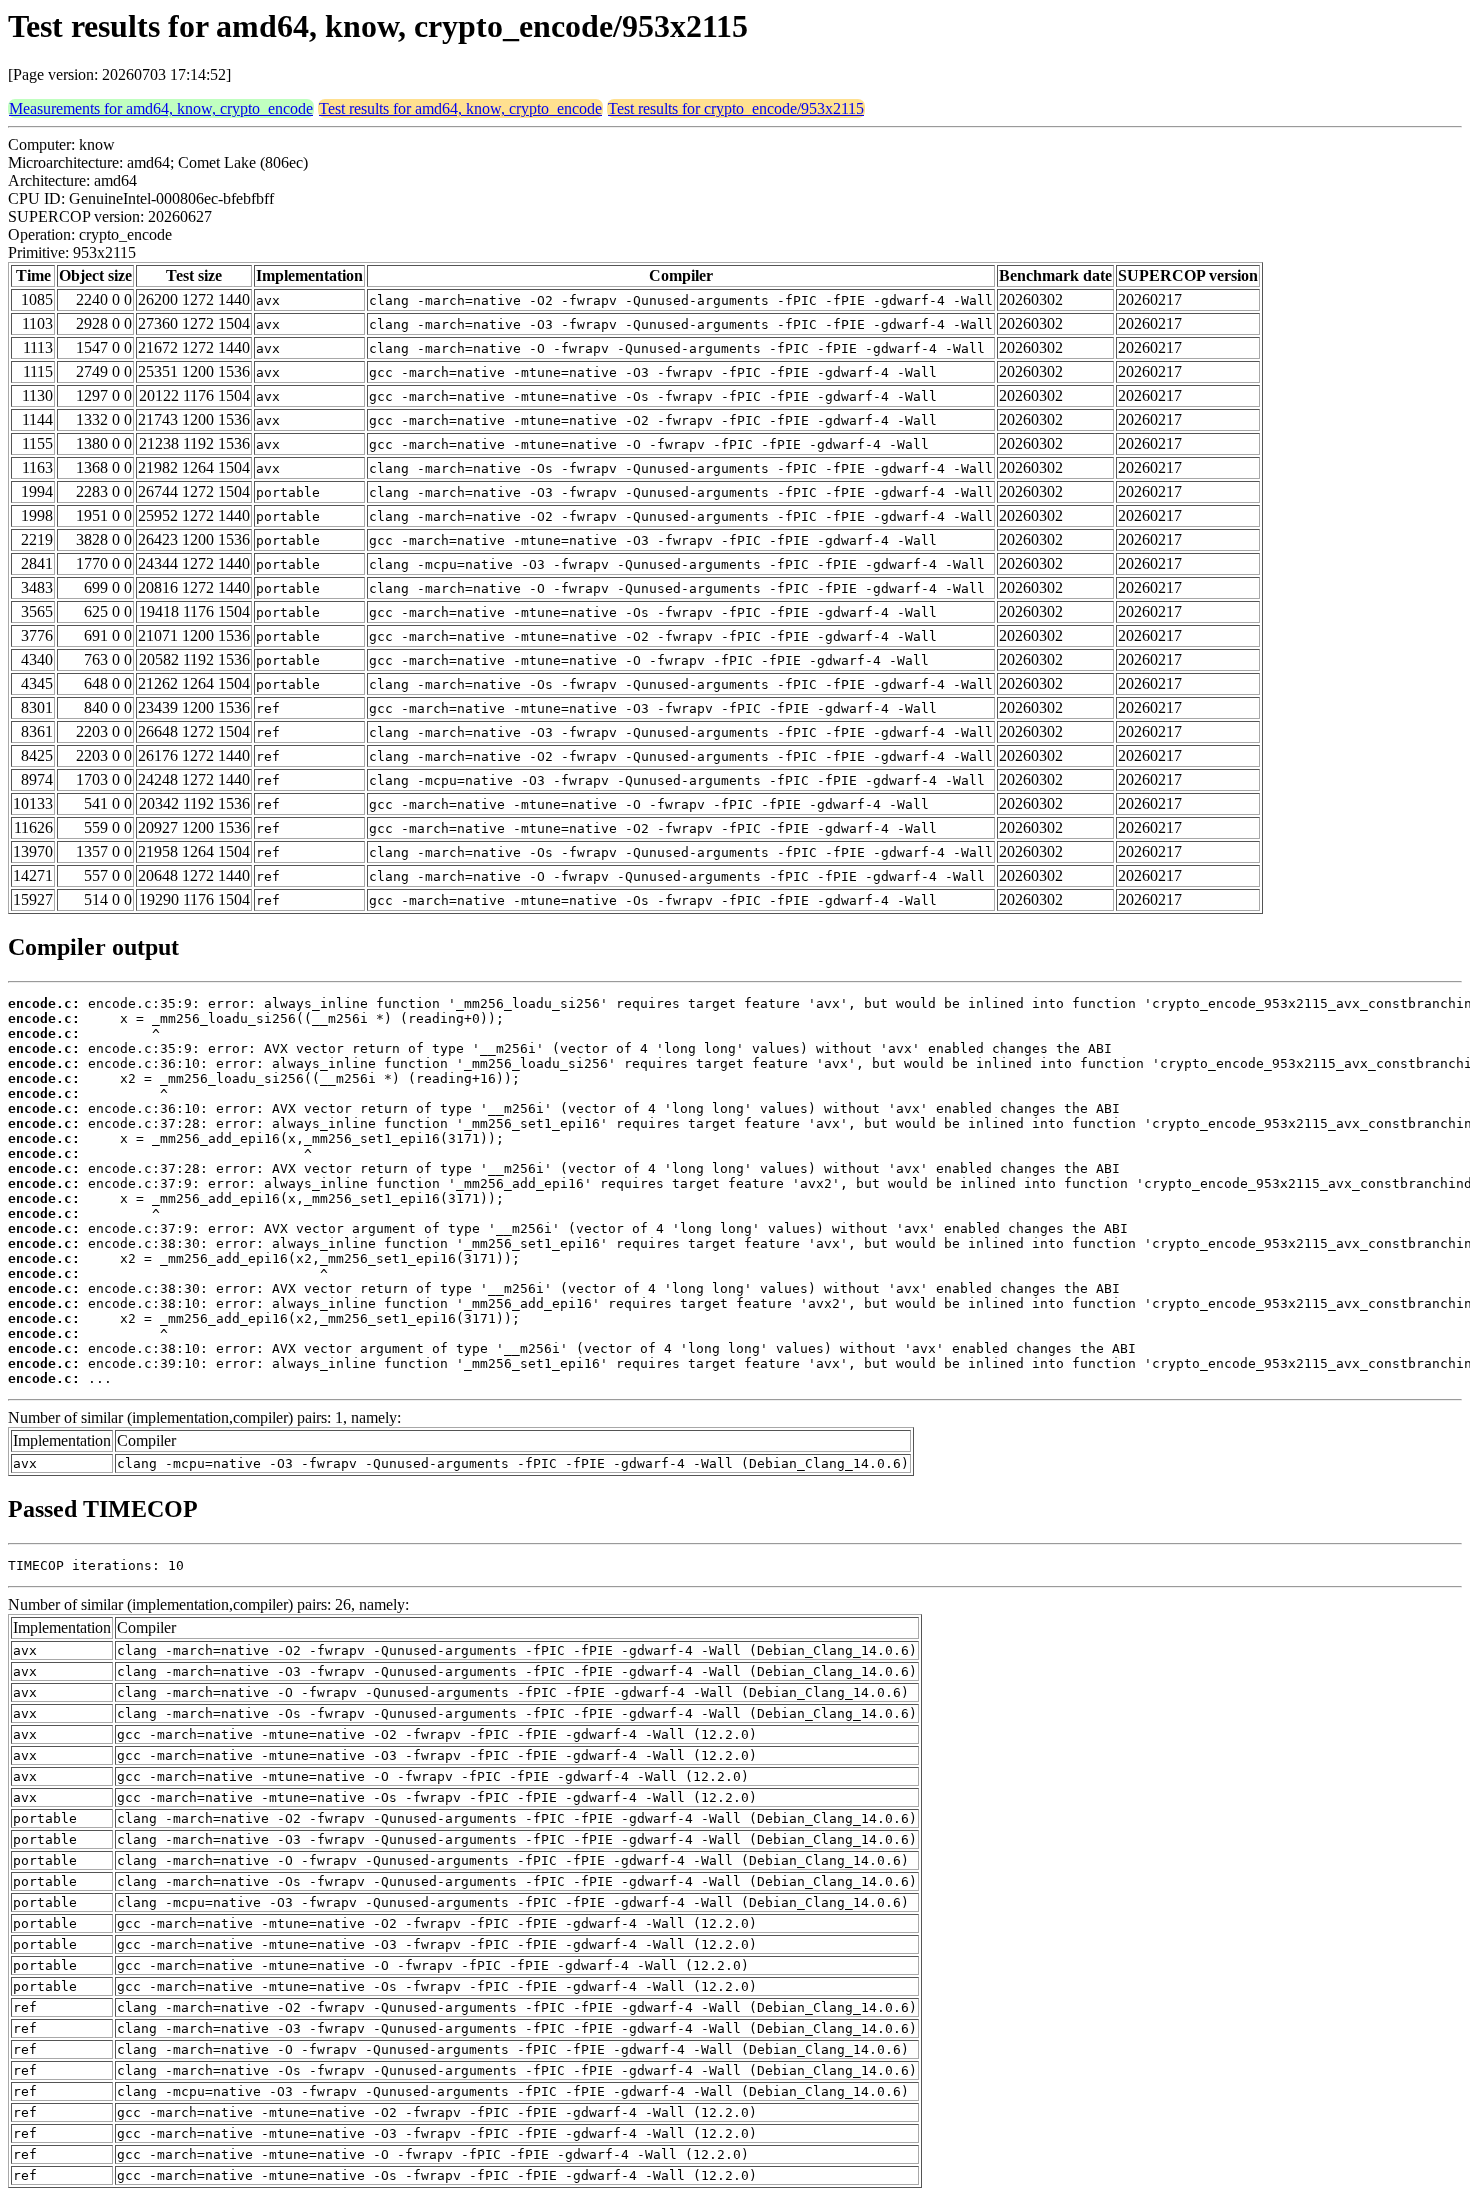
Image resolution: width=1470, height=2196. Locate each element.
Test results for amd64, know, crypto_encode (460, 108)
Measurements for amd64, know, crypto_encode (161, 108)
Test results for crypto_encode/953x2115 (736, 108)
